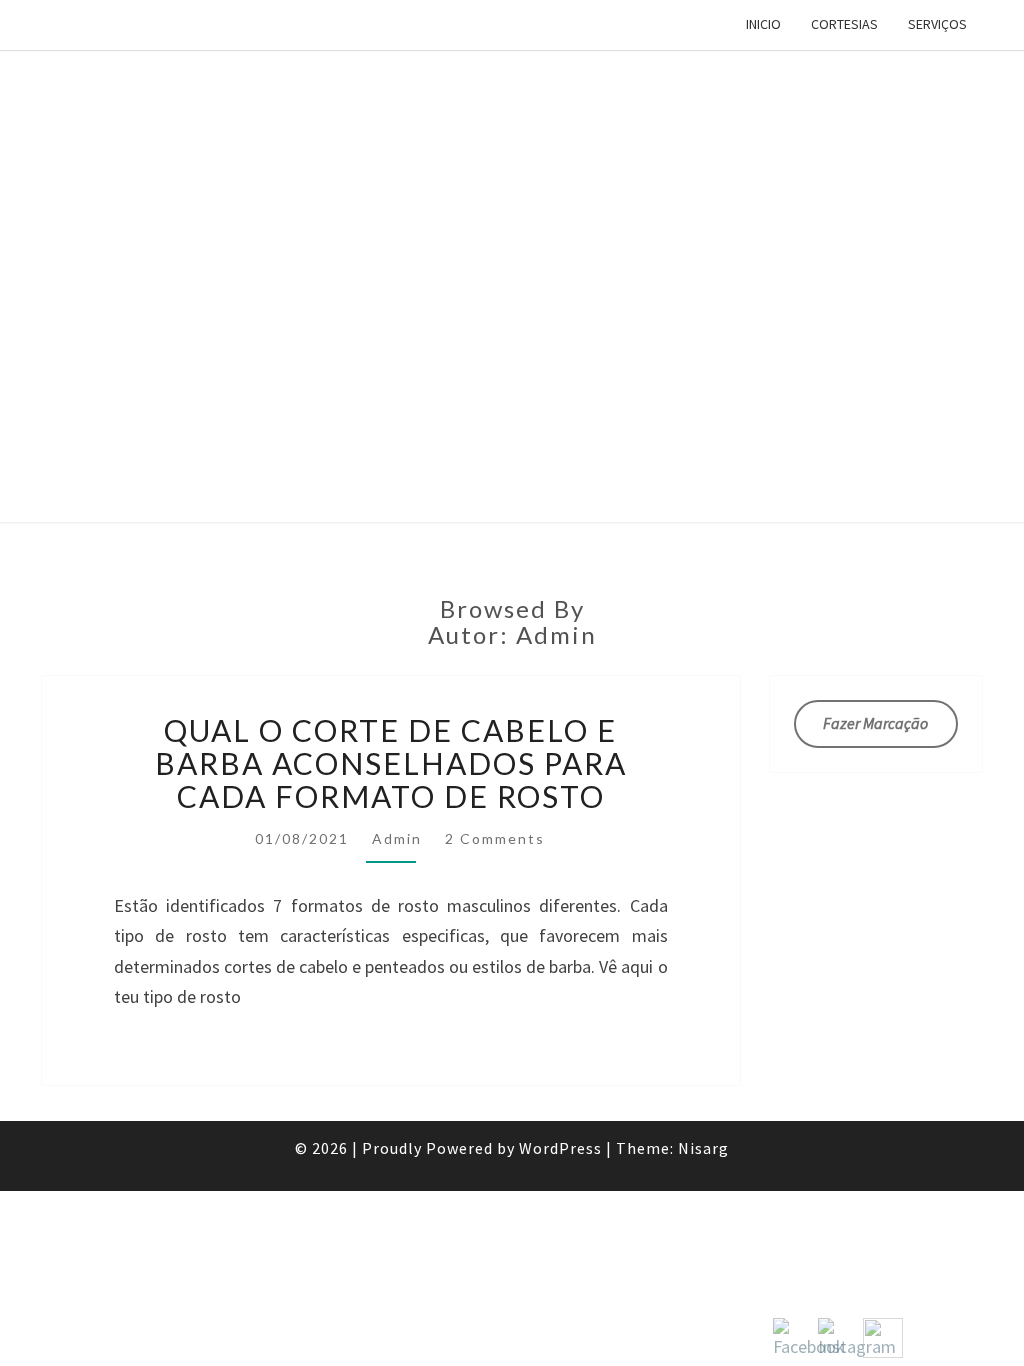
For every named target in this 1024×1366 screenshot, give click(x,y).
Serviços (937, 24)
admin (397, 838)
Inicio (763, 24)
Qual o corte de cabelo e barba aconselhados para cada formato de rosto (391, 763)
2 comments (495, 838)
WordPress (560, 1148)
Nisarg (703, 1148)
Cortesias (844, 24)
